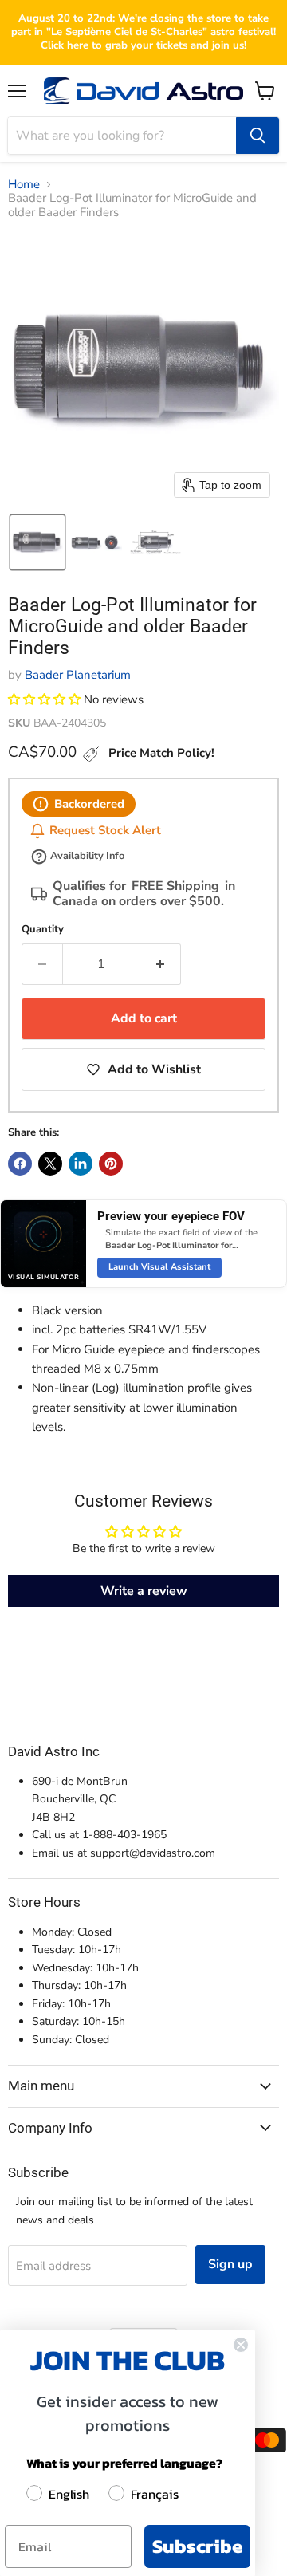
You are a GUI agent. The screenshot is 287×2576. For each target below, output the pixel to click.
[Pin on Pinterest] (111, 1164)
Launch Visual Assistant (159, 1267)
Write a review (144, 1591)
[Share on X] (50, 1164)
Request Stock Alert (105, 831)
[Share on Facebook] (20, 1164)
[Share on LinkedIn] (81, 1164)
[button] (37, 542)
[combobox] (122, 136)
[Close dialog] (241, 2345)
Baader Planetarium (78, 675)
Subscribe (197, 2546)
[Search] (258, 136)
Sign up (230, 2264)
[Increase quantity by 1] (161, 964)
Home (24, 185)
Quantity (43, 930)
